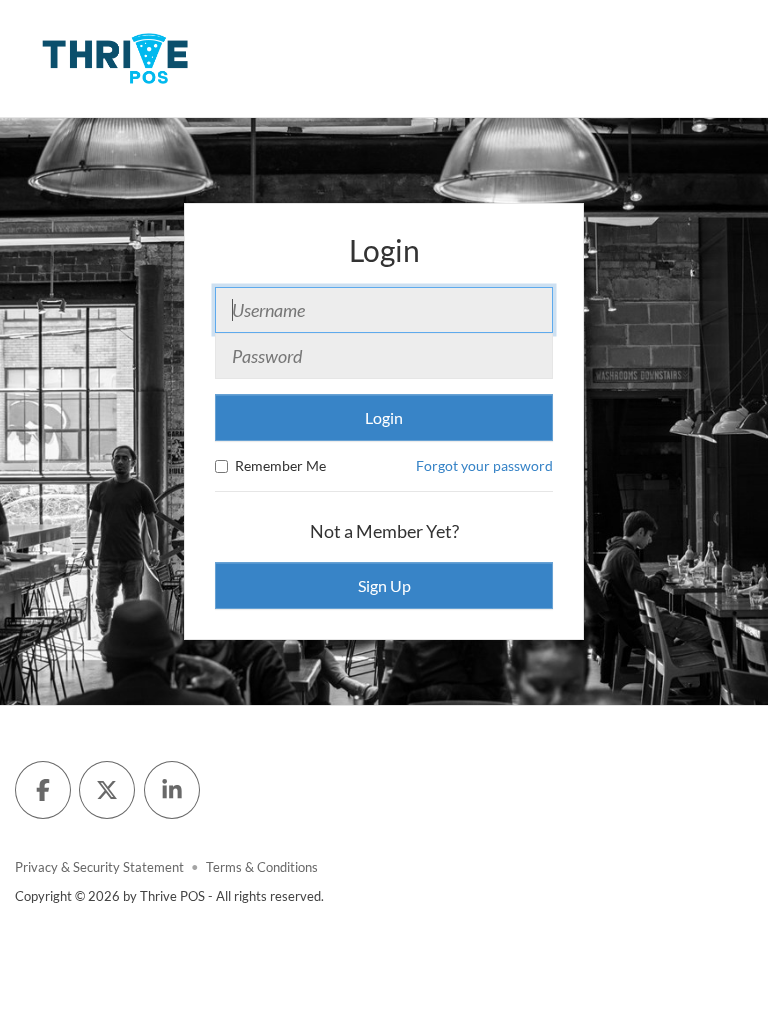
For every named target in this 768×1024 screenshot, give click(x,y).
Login (384, 417)
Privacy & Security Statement (99, 867)
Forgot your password (484, 465)
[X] (107, 790)
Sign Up (384, 585)
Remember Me (280, 465)
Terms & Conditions (262, 867)
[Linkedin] (172, 790)
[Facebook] (43, 790)
